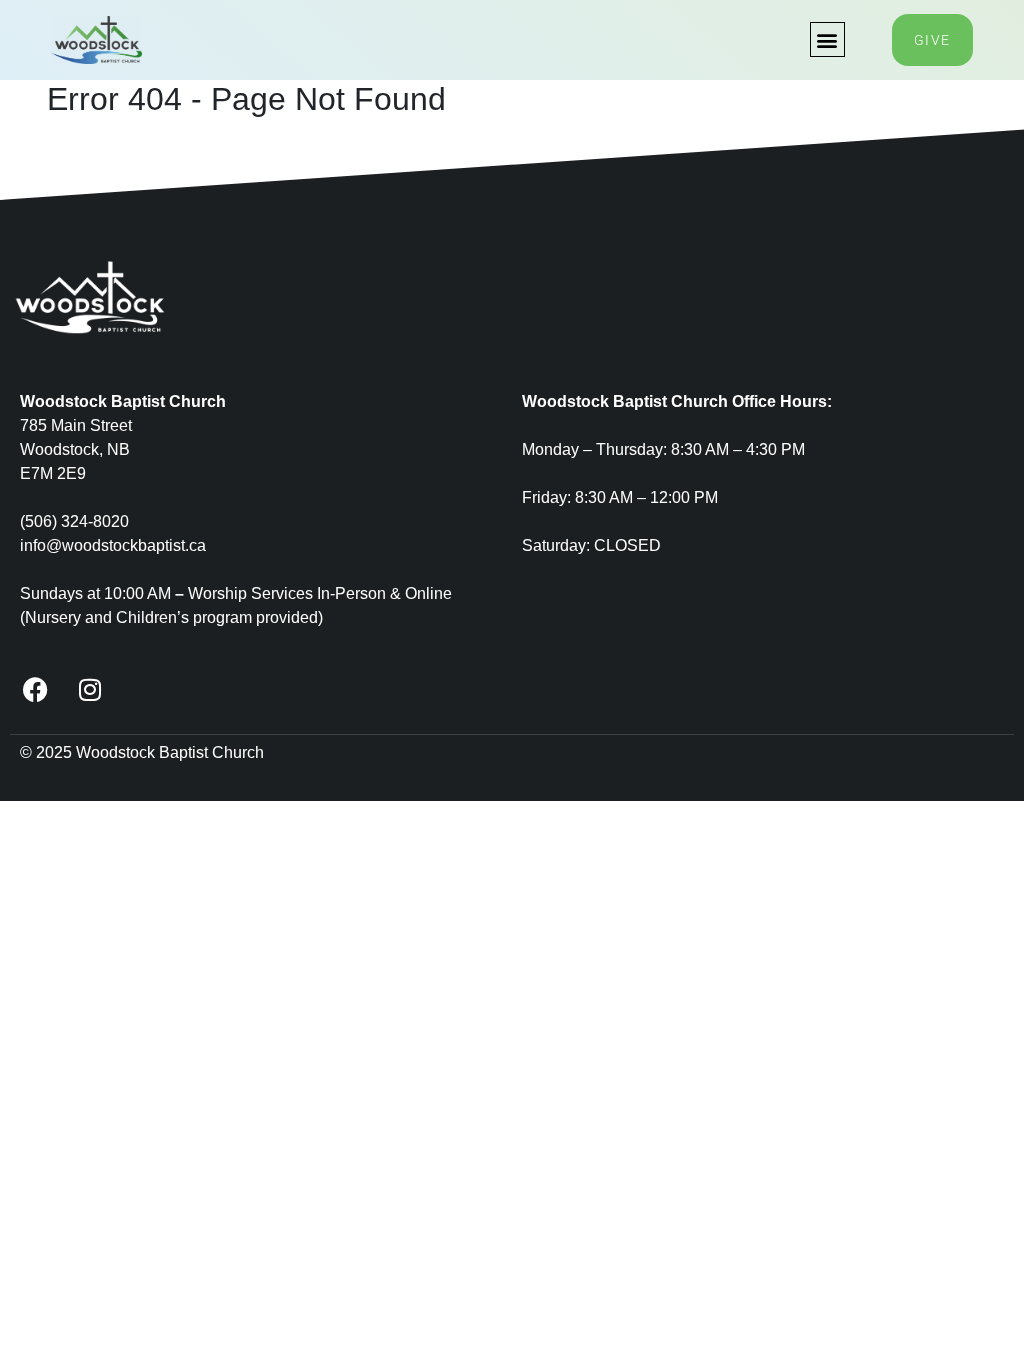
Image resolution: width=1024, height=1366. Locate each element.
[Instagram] (90, 689)
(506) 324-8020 (74, 521)
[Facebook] (35, 689)
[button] (827, 39)
